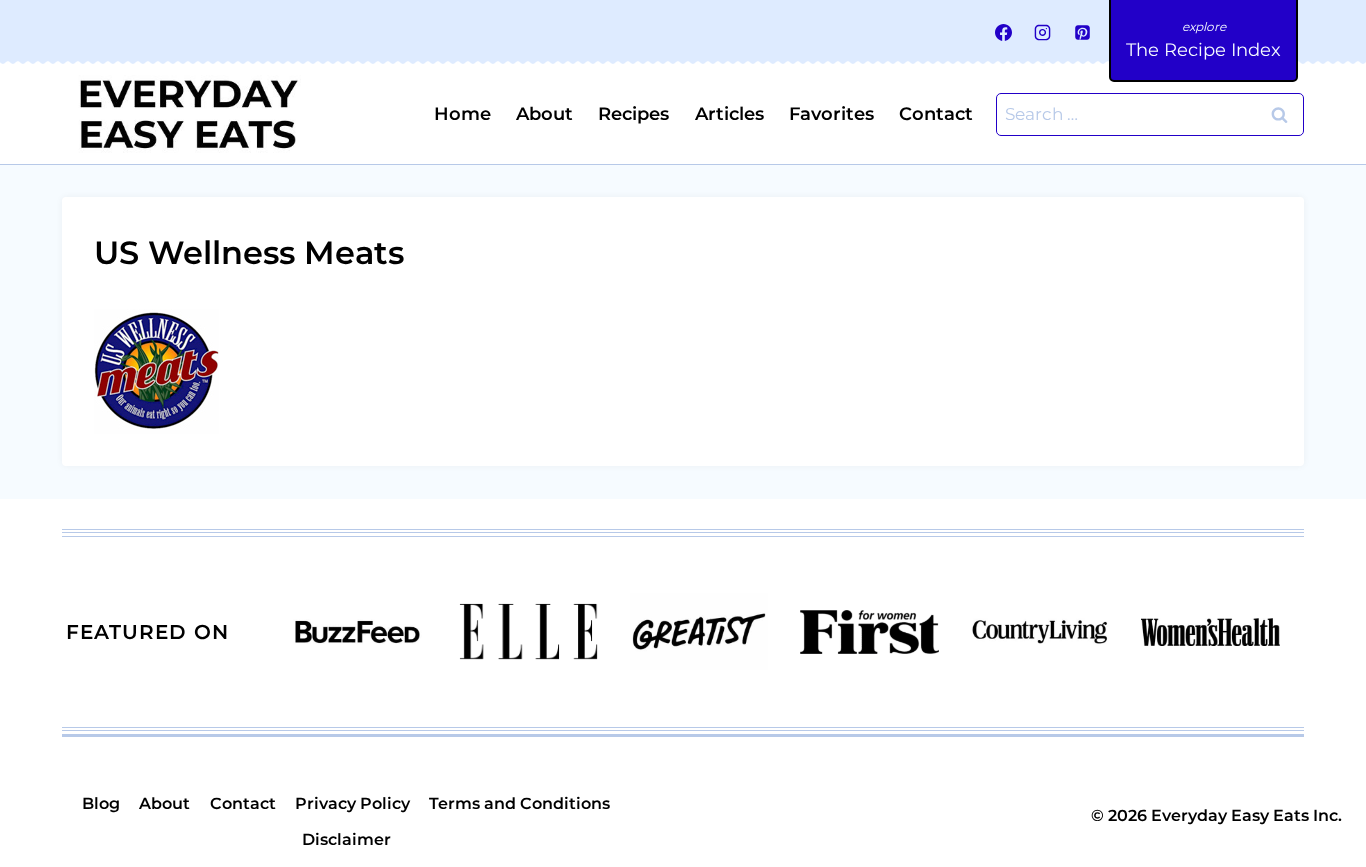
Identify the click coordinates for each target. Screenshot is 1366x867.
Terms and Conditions (519, 803)
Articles (729, 114)
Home (462, 114)
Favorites (831, 114)
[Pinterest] (1082, 32)
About (544, 114)
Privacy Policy (352, 803)
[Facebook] (1004, 32)
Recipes (633, 114)
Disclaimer (346, 839)
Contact (936, 114)
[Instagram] (1043, 32)
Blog (101, 803)
